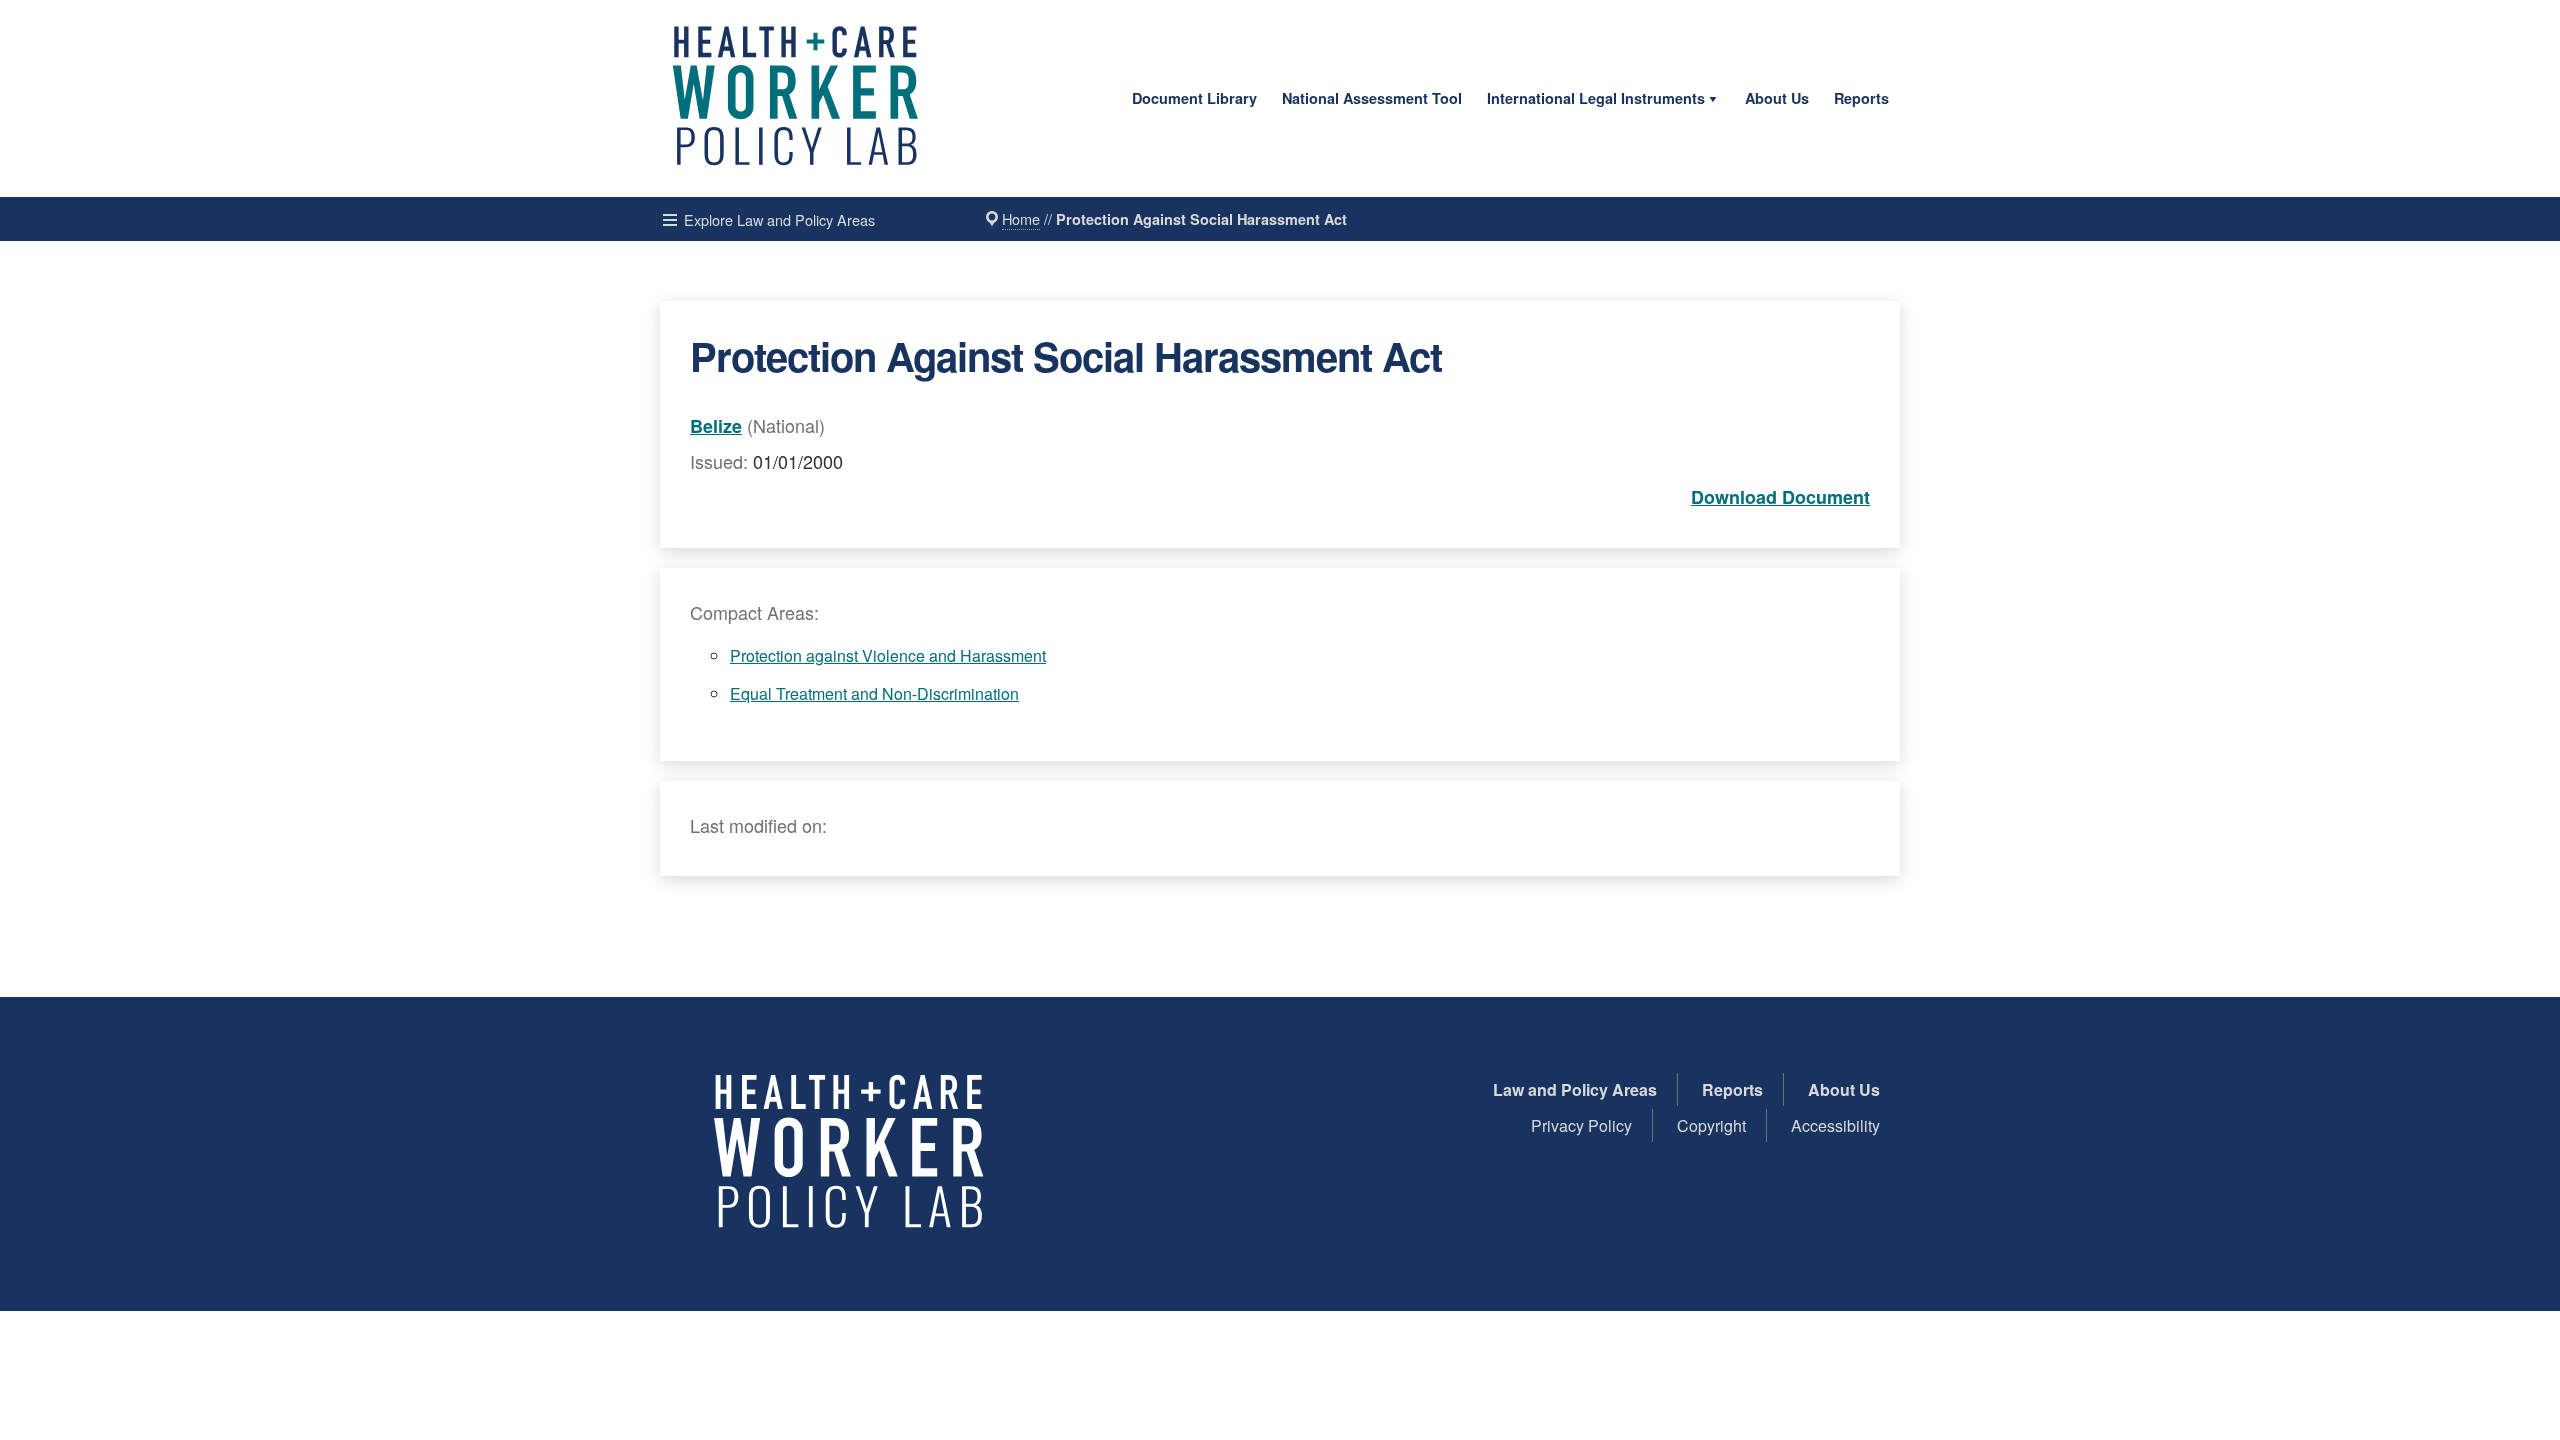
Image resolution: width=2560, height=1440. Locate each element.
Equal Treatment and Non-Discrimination (874, 693)
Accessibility (1835, 1125)
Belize (716, 426)
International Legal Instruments (1596, 98)
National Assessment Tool (1372, 98)
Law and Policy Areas (1575, 1089)
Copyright (1711, 1125)
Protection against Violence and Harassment (888, 655)
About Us (1777, 98)
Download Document (1780, 497)
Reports (1861, 98)
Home (1021, 218)
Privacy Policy (1581, 1125)
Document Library (1194, 98)
